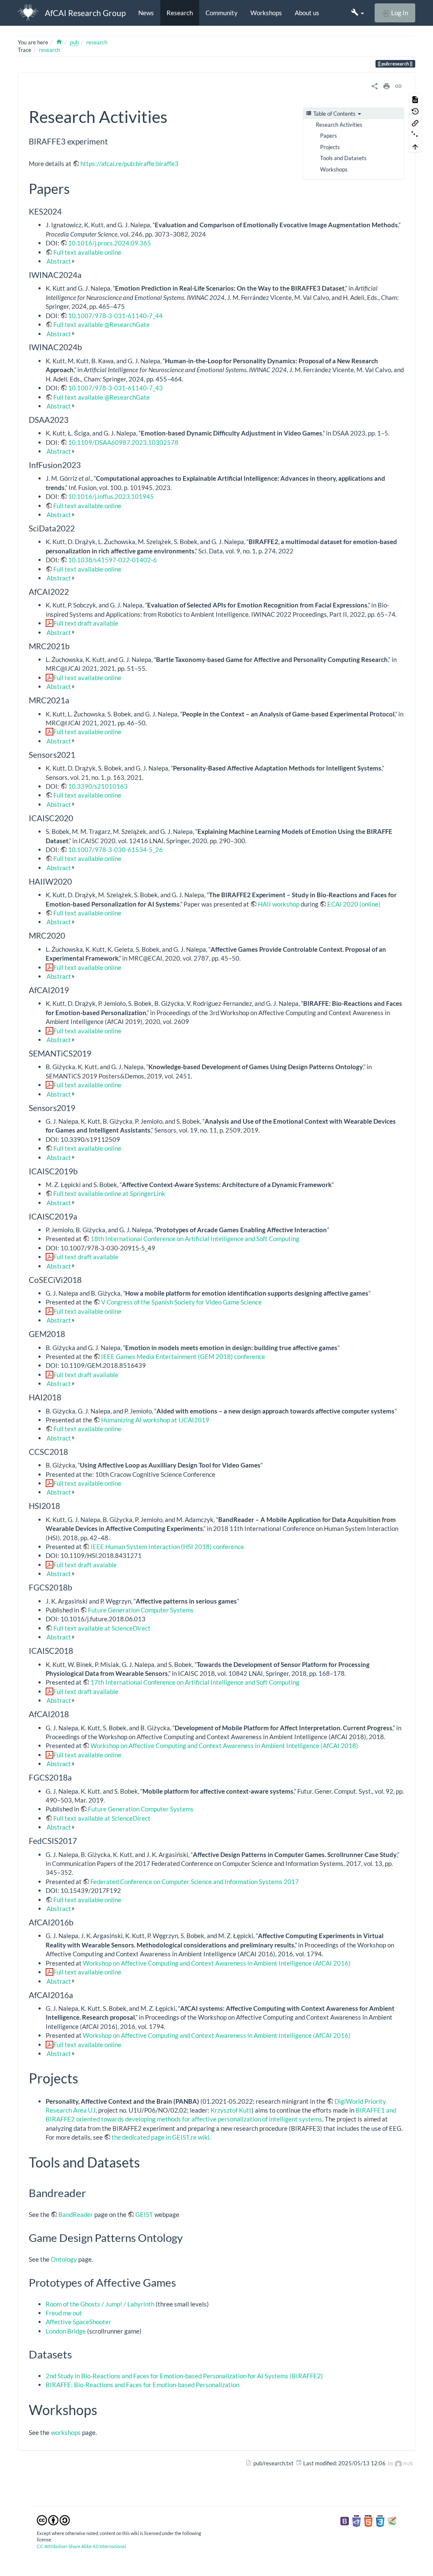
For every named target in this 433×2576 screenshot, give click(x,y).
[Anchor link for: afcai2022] (73, 591)
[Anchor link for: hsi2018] (64, 1505)
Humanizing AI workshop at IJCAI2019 (155, 1420)
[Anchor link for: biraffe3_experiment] (112, 141)
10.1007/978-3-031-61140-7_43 (115, 388)
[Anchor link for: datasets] (77, 2354)
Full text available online (87, 252)
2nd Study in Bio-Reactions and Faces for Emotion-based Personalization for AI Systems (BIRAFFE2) (184, 2376)
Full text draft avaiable (85, 1565)
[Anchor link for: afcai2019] (73, 990)
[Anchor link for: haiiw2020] (76, 881)
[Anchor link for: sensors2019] (79, 1107)
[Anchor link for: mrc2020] (69, 935)
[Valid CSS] (380, 2520)
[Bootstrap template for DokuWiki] (345, 2520)
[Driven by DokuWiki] (392, 2520)
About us (307, 13)
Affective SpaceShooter (78, 2322)
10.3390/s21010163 (98, 786)
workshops (66, 2432)
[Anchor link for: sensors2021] (79, 754)
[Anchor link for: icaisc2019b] (82, 1171)
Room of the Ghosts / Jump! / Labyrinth (100, 2304)
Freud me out (64, 2313)
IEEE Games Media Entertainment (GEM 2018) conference (183, 1356)
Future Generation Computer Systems (141, 1610)
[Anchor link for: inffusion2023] (85, 464)
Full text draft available (86, 623)
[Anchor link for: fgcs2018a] (76, 1777)
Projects (330, 147)
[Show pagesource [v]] (415, 99)
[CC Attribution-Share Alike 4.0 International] (53, 2519)
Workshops (266, 13)
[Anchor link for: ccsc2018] (72, 1451)
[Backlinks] (415, 123)
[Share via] (375, 85)
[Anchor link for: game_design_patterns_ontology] (188, 2237)
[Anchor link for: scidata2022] (79, 528)
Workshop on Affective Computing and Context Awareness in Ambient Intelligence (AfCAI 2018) (224, 1745)
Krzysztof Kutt (231, 2110)
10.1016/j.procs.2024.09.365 (110, 243)
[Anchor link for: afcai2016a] (77, 1995)
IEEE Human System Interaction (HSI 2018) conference (167, 1547)
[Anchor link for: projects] (85, 2078)
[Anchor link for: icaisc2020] (77, 818)
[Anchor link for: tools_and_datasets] (147, 2162)
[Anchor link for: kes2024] (66, 211)
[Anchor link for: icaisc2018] (77, 1650)
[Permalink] (398, 85)
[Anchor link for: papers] (77, 188)
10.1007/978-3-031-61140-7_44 (115, 316)
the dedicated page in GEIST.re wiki (160, 2137)
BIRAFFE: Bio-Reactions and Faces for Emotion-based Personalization (143, 2385)
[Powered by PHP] (356, 2520)
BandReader (76, 2214)
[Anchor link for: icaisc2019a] (81, 1216)
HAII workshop (279, 904)
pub (74, 42)
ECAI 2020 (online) (354, 904)
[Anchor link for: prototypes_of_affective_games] (181, 2282)
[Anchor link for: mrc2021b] (74, 646)
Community (222, 13)
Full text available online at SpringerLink (109, 1193)
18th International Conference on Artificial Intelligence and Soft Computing (195, 1239)
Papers (329, 136)
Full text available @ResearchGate (101, 324)
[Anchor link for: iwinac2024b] (86, 347)
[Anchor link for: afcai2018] (73, 1714)
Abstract (59, 261)
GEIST (144, 2214)
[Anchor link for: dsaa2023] (73, 419)
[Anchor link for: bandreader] (91, 2192)
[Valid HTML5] (368, 2520)
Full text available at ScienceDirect (102, 1628)
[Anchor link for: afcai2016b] (78, 1922)
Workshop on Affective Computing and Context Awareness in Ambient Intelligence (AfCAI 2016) (217, 1963)
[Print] (386, 85)
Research (180, 13)
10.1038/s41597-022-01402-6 (112, 560)
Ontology (64, 2259)
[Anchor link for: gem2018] (69, 1333)
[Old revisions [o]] (415, 111)
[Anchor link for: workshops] (104, 2409)
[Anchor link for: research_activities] (176, 116)
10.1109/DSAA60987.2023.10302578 (123, 442)
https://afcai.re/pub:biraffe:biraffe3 (129, 163)
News (146, 13)
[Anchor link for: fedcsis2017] (81, 1840)
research (97, 42)
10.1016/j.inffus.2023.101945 (111, 496)
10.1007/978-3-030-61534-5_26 (115, 850)
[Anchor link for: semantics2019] (95, 1053)
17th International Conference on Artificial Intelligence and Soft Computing (195, 1682)
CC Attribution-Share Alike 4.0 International (81, 2546)
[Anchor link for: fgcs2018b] (76, 1587)
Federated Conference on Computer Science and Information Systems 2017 (195, 1882)
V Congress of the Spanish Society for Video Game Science (181, 1302)
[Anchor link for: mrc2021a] (73, 700)
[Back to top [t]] (415, 147)
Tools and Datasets (343, 158)
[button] (358, 13)
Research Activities (339, 125)
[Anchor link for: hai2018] (65, 1397)
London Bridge (66, 2331)
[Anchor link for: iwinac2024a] (86, 274)
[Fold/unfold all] (415, 135)
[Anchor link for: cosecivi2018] (86, 1279)
